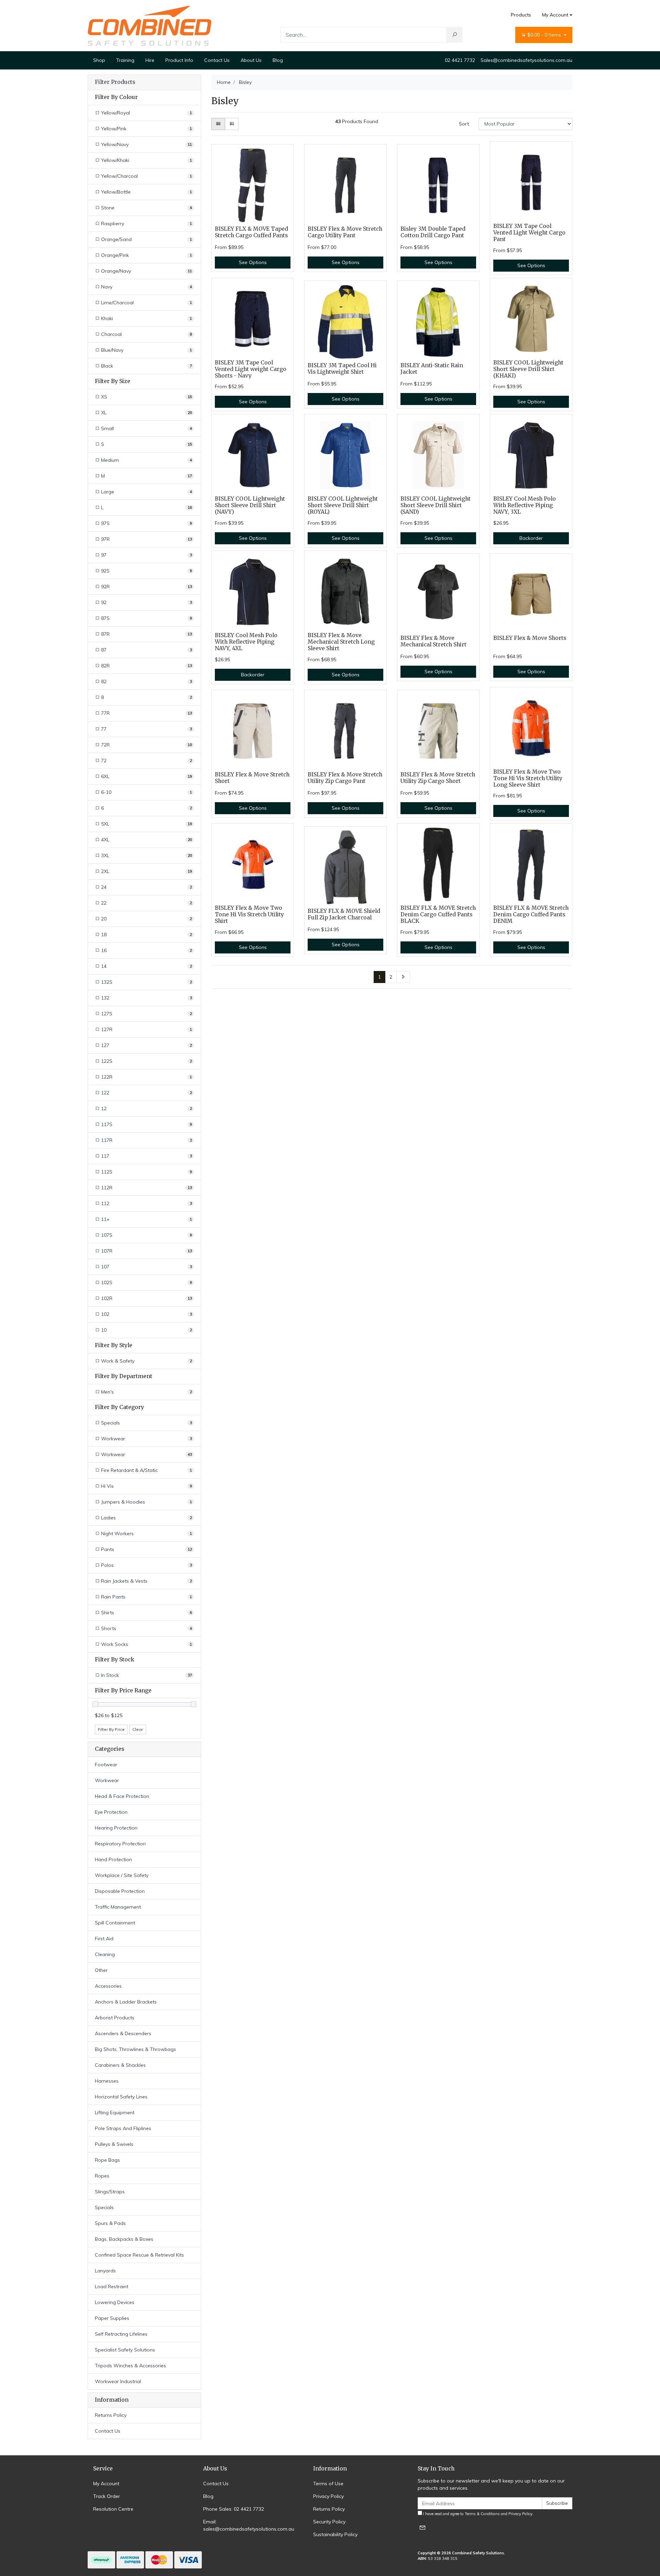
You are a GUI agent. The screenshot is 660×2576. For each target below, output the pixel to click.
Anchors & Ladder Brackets (126, 2002)
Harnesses (107, 2081)
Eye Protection (111, 1812)
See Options (253, 262)
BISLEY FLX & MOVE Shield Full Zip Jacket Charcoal (344, 914)
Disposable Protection (120, 1891)
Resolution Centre (113, 2509)
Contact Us (217, 60)
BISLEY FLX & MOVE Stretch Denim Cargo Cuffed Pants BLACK (438, 914)
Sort (464, 124)
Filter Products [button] (115, 82)
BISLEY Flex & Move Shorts (530, 638)
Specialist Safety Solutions (125, 2350)
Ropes (102, 2176)
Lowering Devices (115, 2302)
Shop (99, 60)
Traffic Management (118, 1907)
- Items (545, 35)
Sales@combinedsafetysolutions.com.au (526, 60)
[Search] (454, 35)
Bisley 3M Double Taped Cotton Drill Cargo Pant (433, 232)
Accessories (108, 1986)
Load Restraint (112, 2286)
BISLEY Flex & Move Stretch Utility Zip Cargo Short (438, 778)
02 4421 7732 (460, 60)
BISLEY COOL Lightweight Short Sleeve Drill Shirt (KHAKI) (528, 369)
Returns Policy (111, 2415)
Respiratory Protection (120, 1844)
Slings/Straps (110, 2192)
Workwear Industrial (118, 2381)
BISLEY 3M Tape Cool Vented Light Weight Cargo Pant (529, 233)
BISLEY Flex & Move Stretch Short (252, 778)
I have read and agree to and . (478, 2514)
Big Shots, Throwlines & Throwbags (135, 2049)
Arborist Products (115, 2018)
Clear (138, 1729)
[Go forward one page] (403, 977)
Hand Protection (113, 1859)
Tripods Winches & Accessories (130, 2366)
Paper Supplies (112, 2318)
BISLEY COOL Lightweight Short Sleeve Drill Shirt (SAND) (436, 505)
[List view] (232, 124)
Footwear (106, 1765)
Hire (150, 60)
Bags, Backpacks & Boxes (124, 2239)
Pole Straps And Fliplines (123, 2128)
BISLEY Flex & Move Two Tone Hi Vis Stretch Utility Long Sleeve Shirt (528, 778)
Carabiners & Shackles (120, 2065)
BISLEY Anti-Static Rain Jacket (432, 369)
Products (521, 15)
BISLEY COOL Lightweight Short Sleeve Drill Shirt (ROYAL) (343, 505)
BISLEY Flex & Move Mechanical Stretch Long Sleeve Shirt (341, 642)
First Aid (104, 1939)
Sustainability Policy (335, 2534)
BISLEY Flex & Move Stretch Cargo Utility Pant (345, 232)
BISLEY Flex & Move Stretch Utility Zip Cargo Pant (345, 778)
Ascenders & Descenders (123, 2033)
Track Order (107, 2496)
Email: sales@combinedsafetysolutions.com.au (249, 2525)
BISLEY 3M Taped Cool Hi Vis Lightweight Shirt (342, 369)
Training (125, 60)
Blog (278, 60)
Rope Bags (107, 2160)
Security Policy (329, 2522)
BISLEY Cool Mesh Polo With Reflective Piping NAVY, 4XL (246, 642)
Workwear (107, 1780)
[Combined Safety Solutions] (150, 25)
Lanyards (105, 2271)
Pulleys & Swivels (114, 2144)
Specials (104, 2207)
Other (101, 1970)
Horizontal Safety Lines (121, 2097)
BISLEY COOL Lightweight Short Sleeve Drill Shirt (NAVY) (250, 505)
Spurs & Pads (110, 2223)
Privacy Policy (328, 2496)
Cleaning (105, 1954)
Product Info (179, 60)
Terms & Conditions (482, 2514)
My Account (555, 15)
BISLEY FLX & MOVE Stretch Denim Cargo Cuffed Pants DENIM (531, 914)
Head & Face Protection (122, 1796)
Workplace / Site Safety (122, 1875)
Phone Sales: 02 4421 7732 (234, 2509)
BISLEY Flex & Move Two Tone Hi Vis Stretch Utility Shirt (249, 914)
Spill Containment (115, 1923)
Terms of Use (328, 2484)
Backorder (531, 538)
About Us (251, 60)
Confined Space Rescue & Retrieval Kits (139, 2255)
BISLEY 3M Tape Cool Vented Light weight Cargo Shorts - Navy (251, 369)
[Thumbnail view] (218, 124)
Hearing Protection (116, 1828)
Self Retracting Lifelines (121, 2334)
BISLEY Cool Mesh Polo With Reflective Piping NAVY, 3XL (525, 505)
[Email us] (422, 2527)
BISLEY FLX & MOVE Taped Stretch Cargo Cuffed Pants (251, 232)
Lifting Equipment (115, 2113)
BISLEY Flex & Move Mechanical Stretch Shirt (433, 641)
